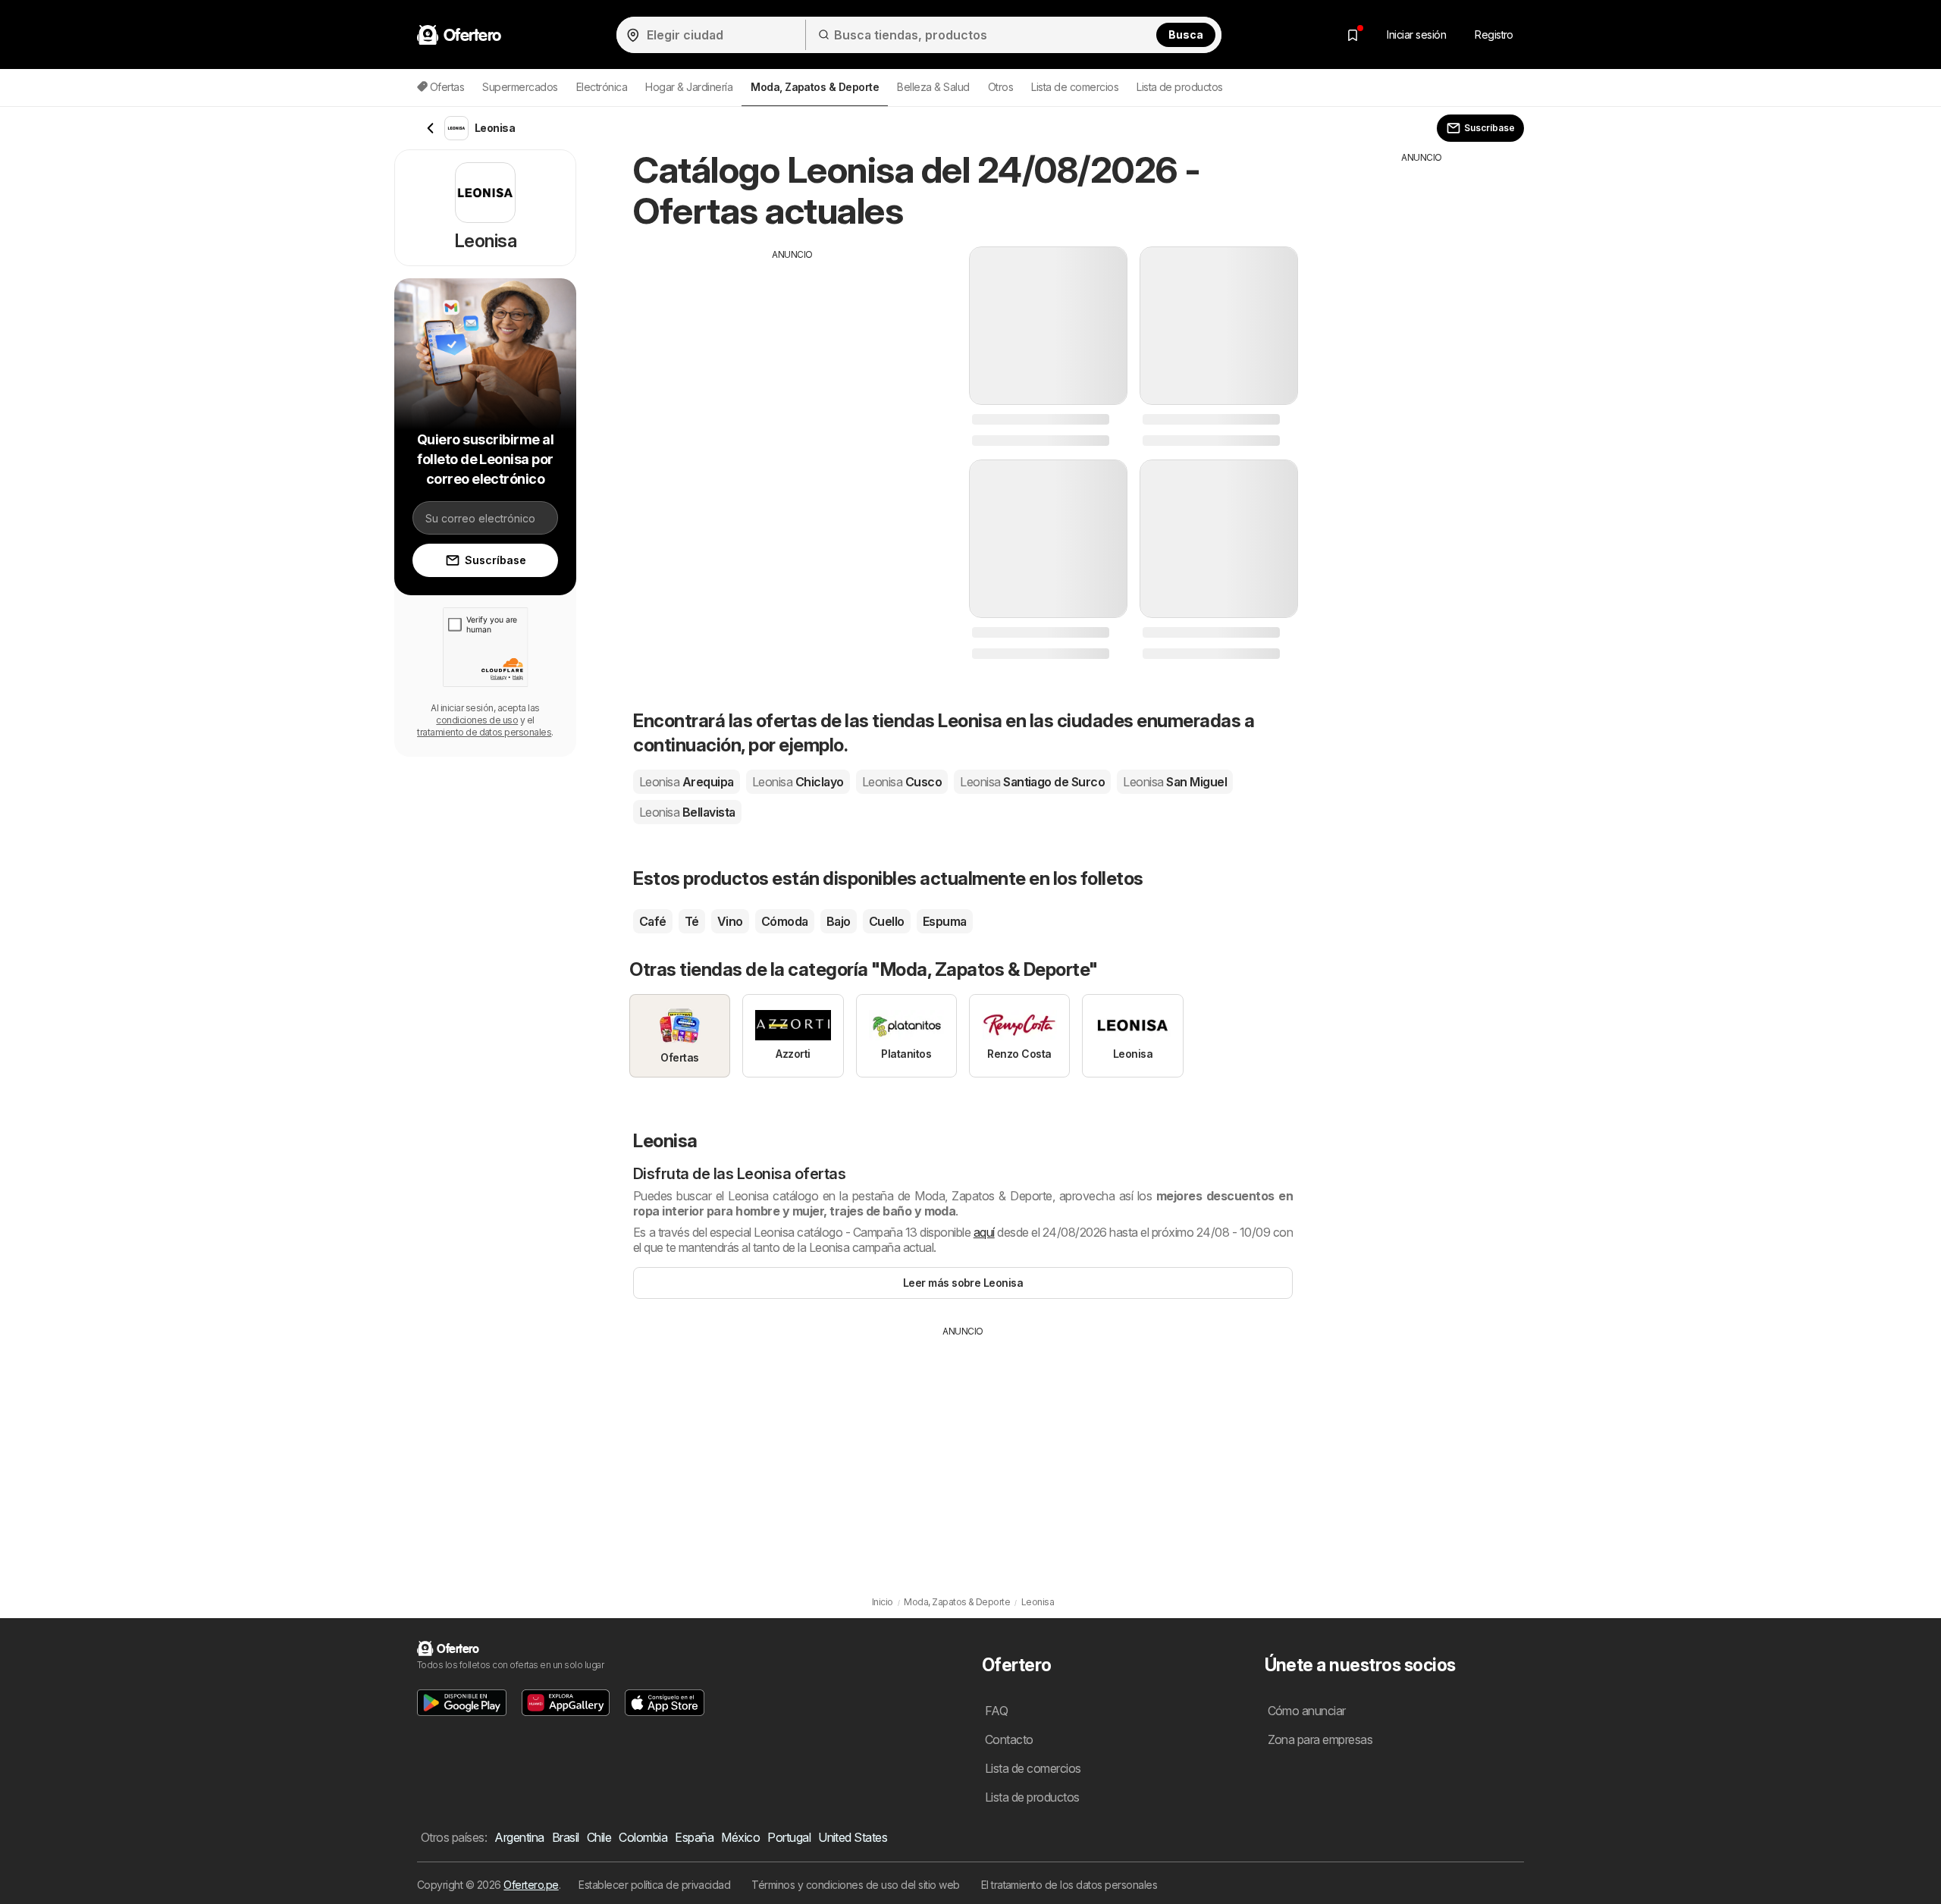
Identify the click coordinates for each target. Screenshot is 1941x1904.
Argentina (519, 1837)
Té (692, 921)
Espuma (945, 921)
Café (653, 921)
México (740, 1837)
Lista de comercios (1075, 87)
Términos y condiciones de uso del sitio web (855, 1885)
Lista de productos (1180, 87)
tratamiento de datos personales (484, 732)
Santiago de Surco (1032, 782)
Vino (730, 921)
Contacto (1009, 1739)
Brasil (566, 1837)
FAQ (996, 1711)
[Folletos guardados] (1353, 35)
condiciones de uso (477, 720)
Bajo (839, 921)
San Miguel (1175, 782)
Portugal (789, 1837)
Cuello (887, 921)
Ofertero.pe (531, 1885)
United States (853, 1837)
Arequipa (687, 782)
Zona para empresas (1320, 1739)
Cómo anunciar (1307, 1711)
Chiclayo (798, 782)
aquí (984, 1232)
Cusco (902, 782)
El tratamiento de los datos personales (1069, 1885)
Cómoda (785, 921)
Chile (599, 1837)
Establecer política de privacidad (654, 1885)
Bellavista (687, 812)
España (694, 1837)
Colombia (643, 1837)
